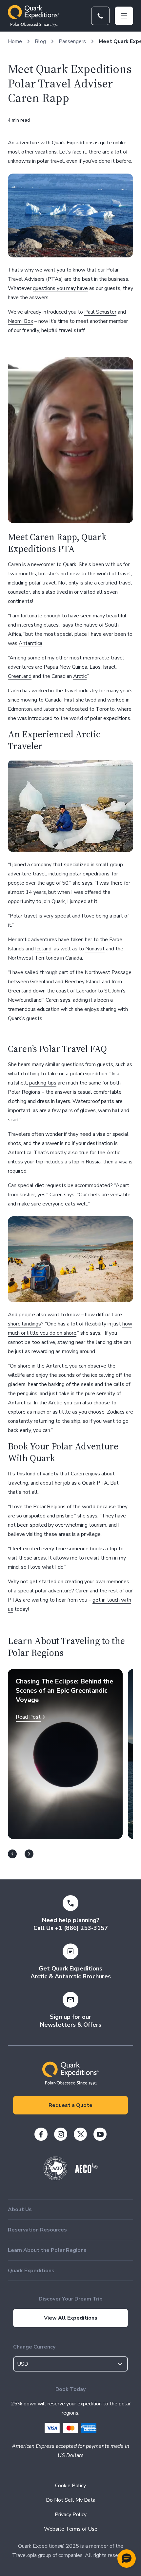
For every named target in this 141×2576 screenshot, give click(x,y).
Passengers (72, 41)
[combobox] (70, 2364)
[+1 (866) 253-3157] (100, 16)
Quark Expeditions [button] (31, 2271)
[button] (127, 2559)
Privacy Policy (71, 2515)
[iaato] (55, 2179)
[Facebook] (41, 2134)
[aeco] (86, 2172)
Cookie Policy (70, 2486)
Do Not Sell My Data (71, 2500)
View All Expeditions (71, 2318)
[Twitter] (80, 2134)
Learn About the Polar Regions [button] (47, 2250)
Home (15, 41)
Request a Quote (70, 2105)
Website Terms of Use (71, 2529)
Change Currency (34, 2347)
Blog (40, 41)
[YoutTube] (100, 2134)
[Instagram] (61, 2134)
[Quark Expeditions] (34, 16)
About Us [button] (20, 2209)
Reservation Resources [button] (37, 2230)
